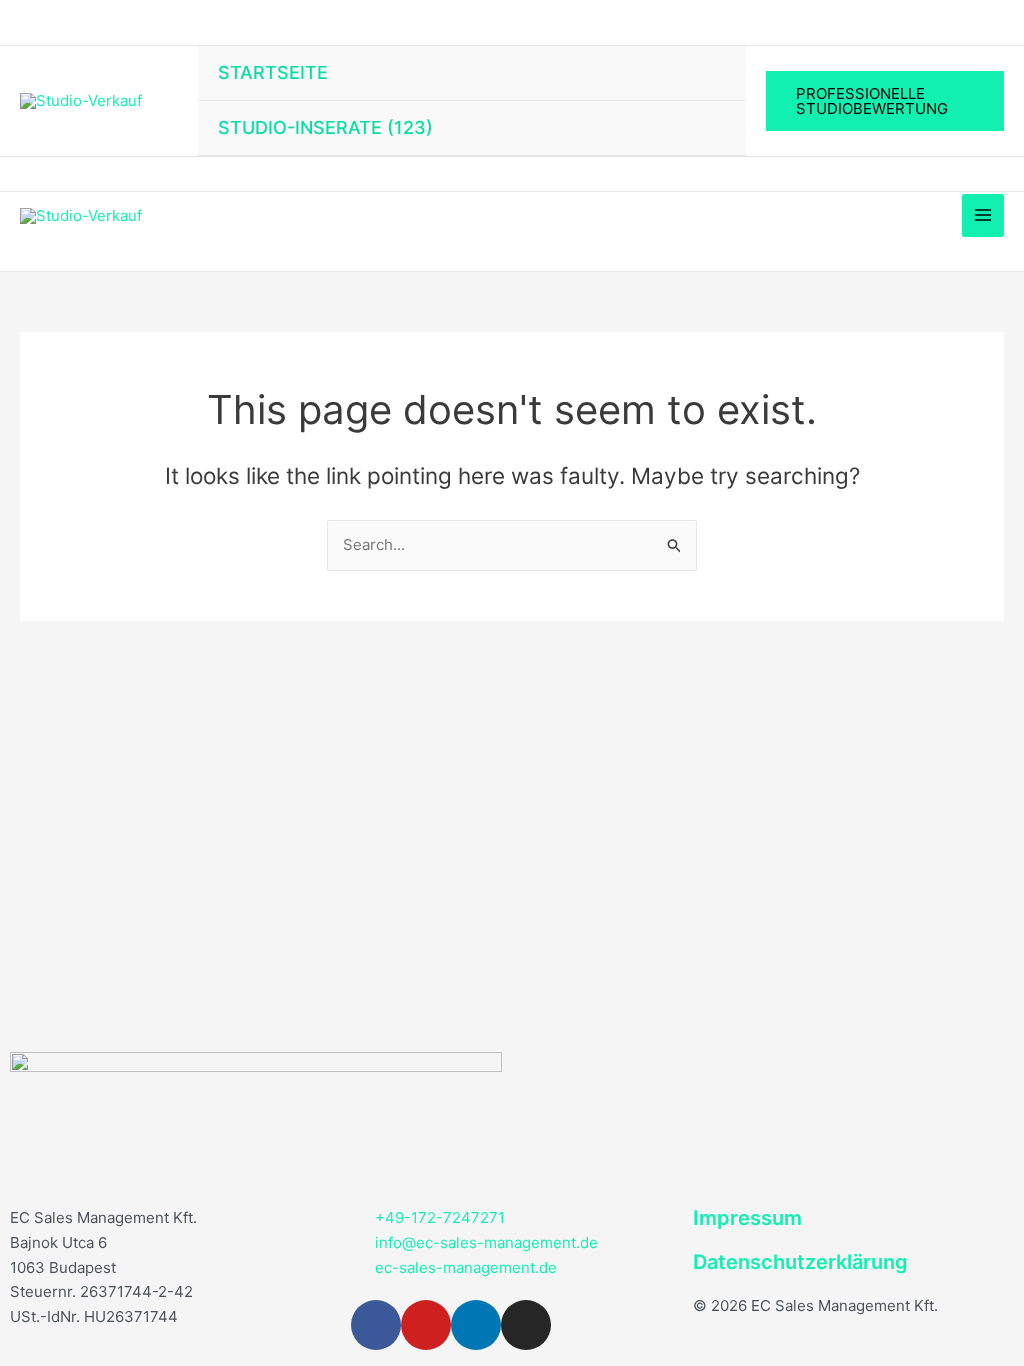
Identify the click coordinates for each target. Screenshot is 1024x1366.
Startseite (273, 72)
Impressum (747, 1218)
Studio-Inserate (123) (325, 127)
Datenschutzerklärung (800, 1262)
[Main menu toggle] (983, 215)
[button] (885, 101)
